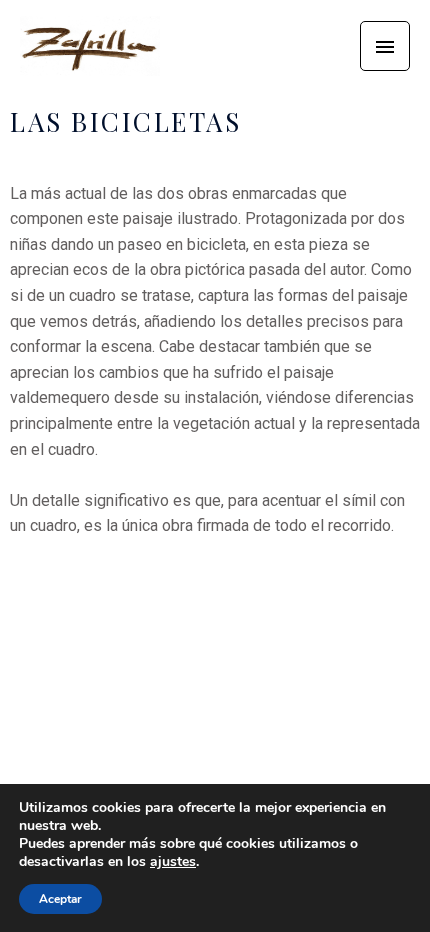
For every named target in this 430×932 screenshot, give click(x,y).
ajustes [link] (173, 861)
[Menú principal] (385, 46)
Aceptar (60, 899)
